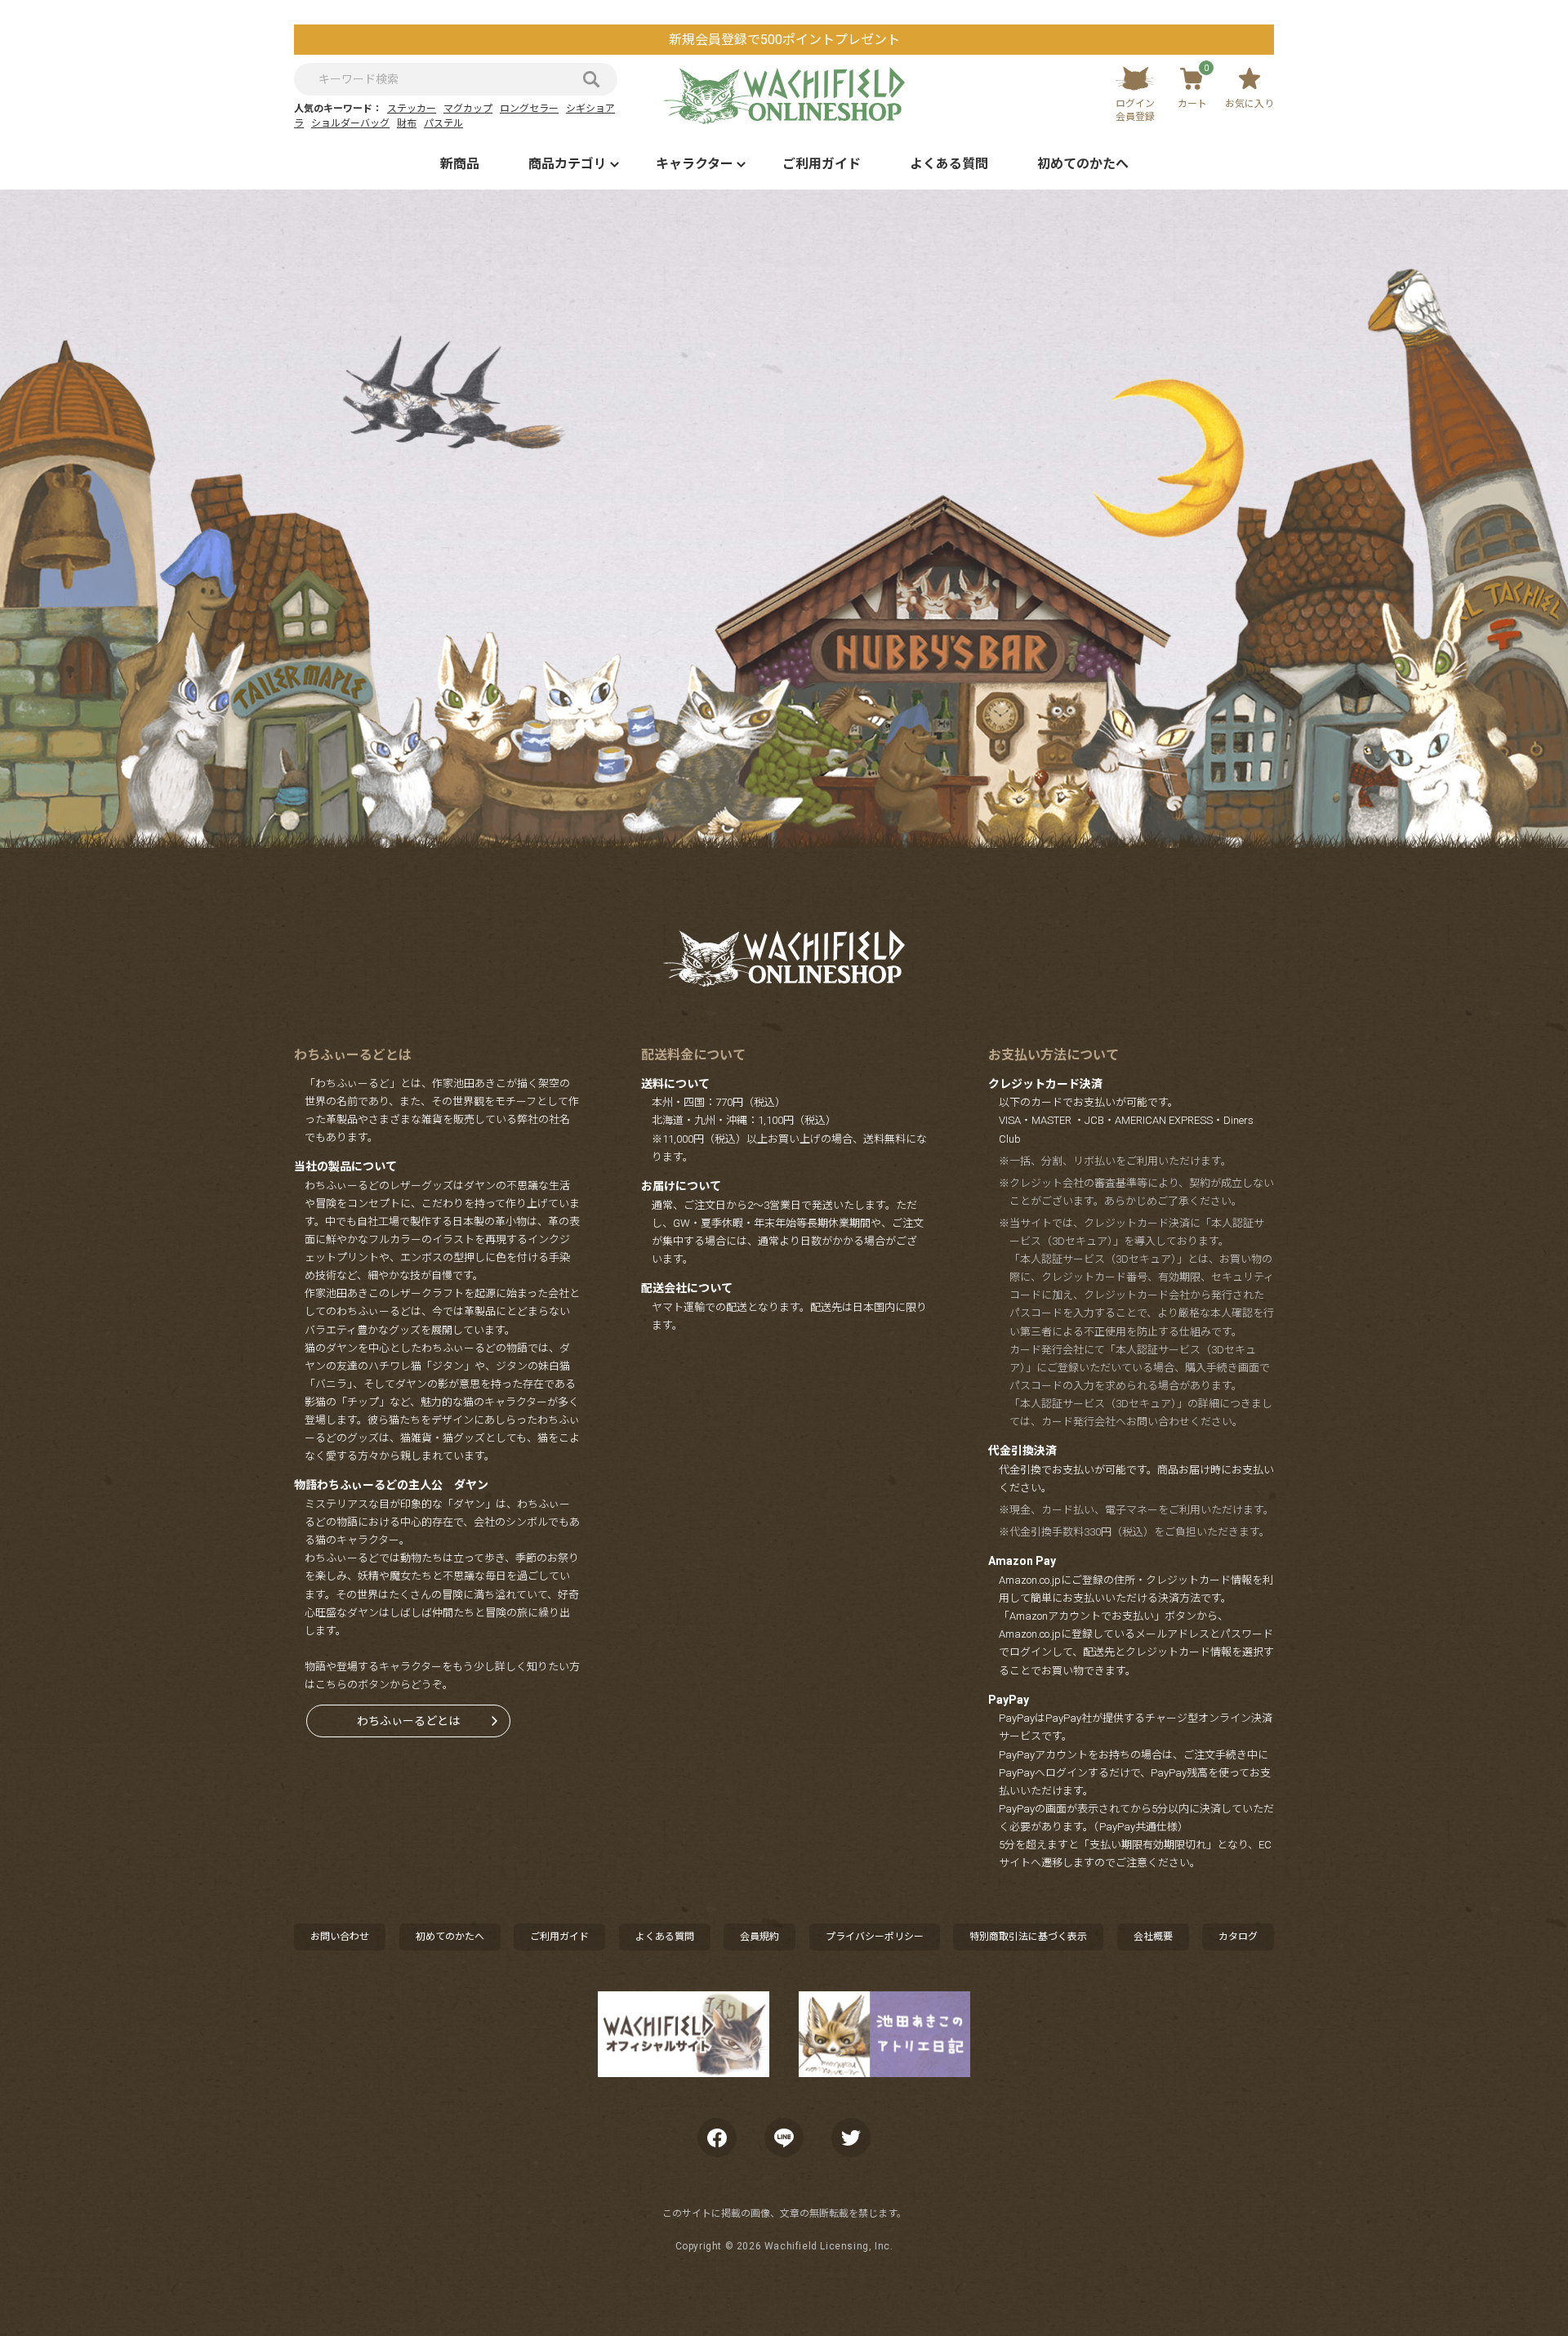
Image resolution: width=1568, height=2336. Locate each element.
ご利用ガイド (822, 164)
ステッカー (412, 109)
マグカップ (468, 109)
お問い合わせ (340, 1937)
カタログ (1238, 1937)
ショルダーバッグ (350, 123)
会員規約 (759, 1937)
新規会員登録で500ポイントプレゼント (784, 40)
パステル (443, 123)
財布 (407, 123)
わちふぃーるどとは (408, 1721)
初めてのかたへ (1083, 164)
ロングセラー (529, 109)
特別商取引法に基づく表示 (1028, 1937)
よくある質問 (949, 164)
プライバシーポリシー (875, 1937)
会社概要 (1153, 1937)
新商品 (460, 164)
